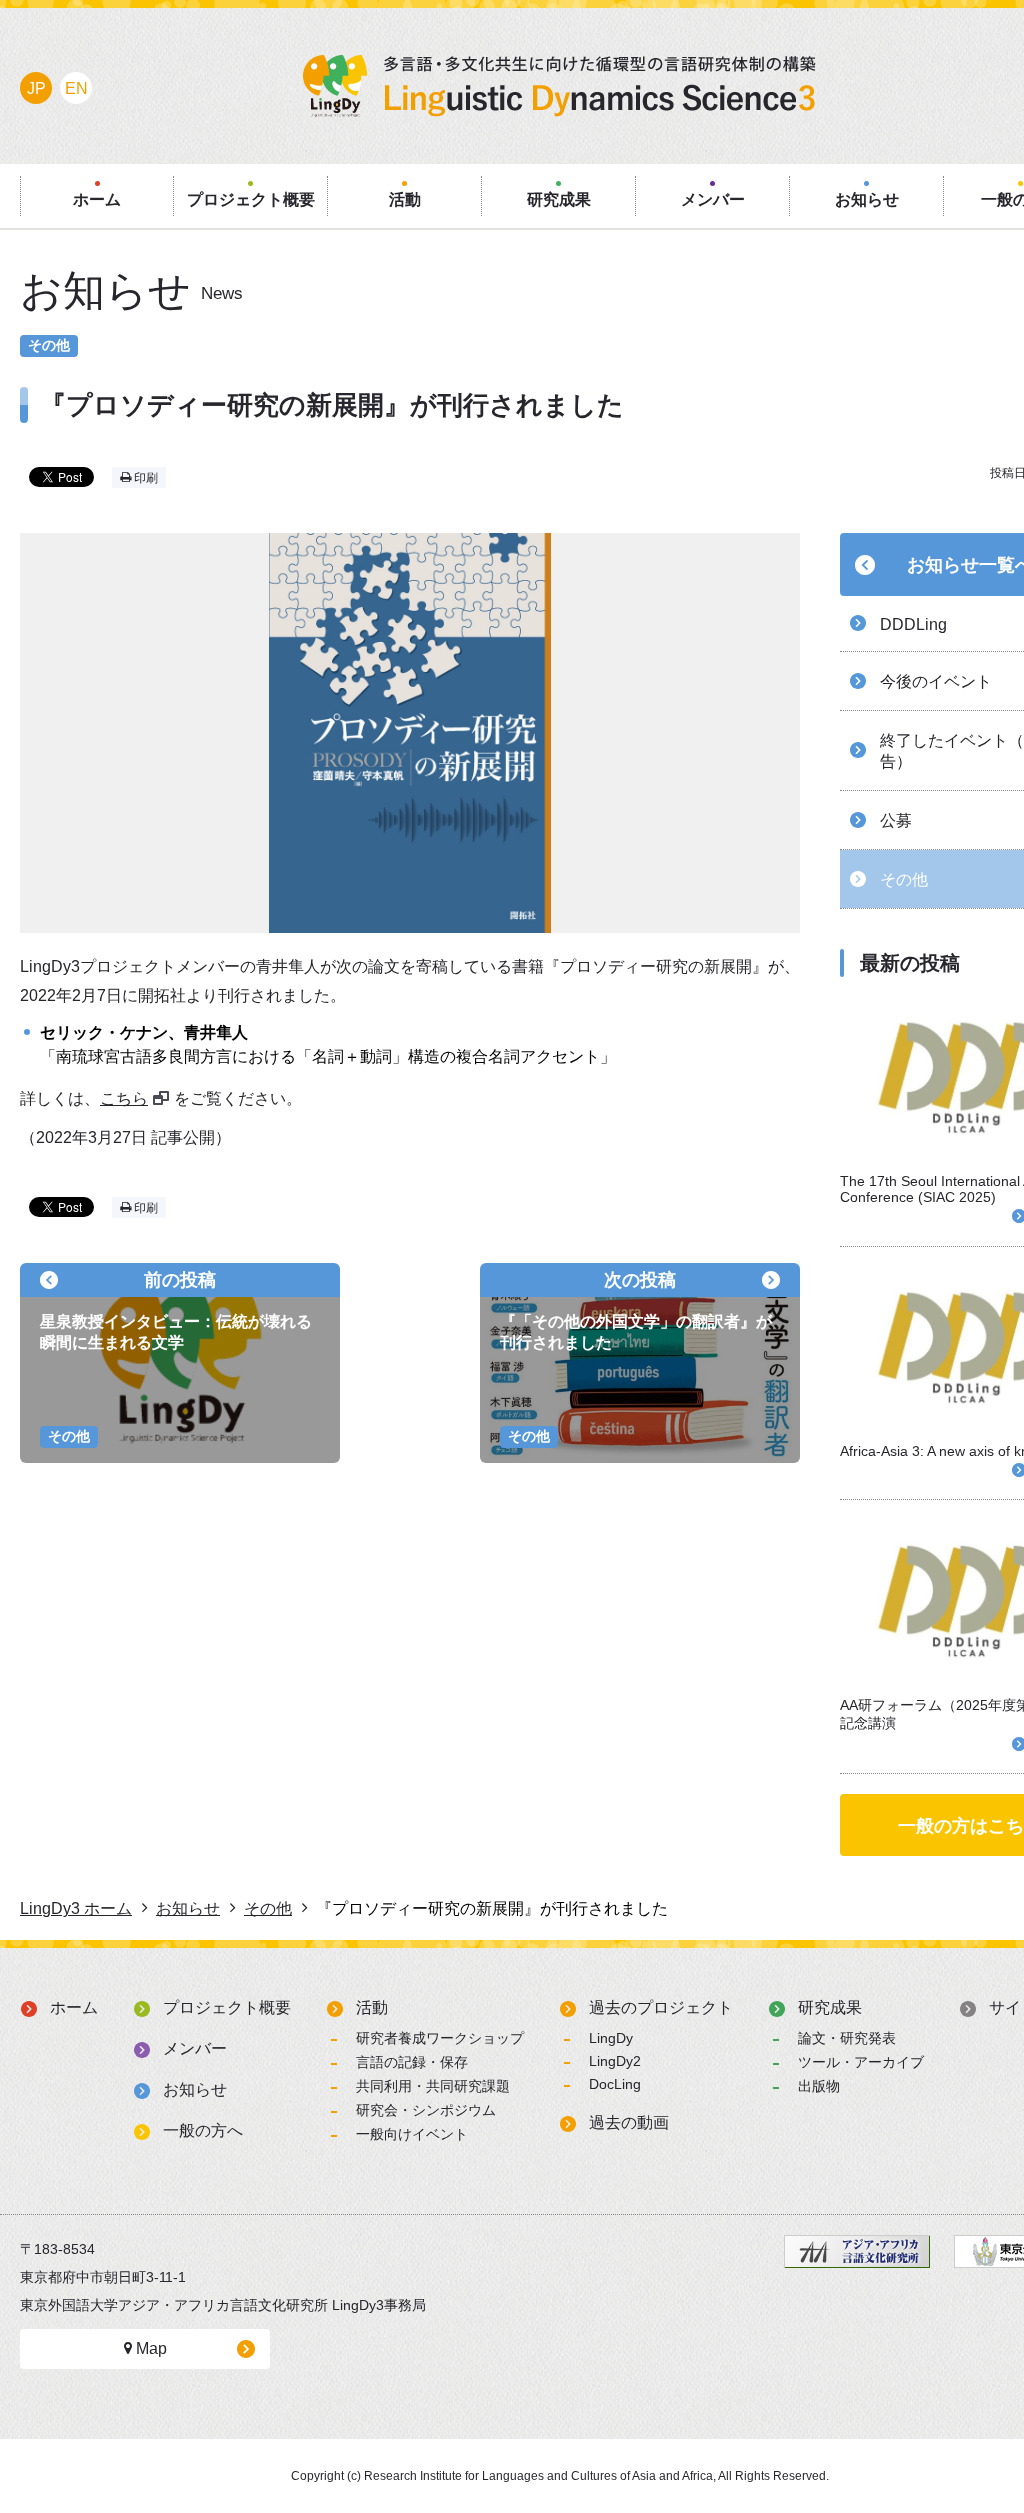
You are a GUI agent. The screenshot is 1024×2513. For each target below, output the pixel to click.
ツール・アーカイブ (861, 2062)
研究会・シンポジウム (426, 2110)
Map (149, 2348)
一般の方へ (203, 2130)
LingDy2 (615, 2061)
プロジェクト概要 (227, 2007)
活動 (372, 2007)
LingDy (611, 2038)
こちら (124, 1098)
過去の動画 (629, 2122)
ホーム (74, 2007)
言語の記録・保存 (412, 2062)
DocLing (615, 2084)
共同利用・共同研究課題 (433, 2086)
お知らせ (195, 2089)
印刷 (144, 478)
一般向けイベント (412, 2134)
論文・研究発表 (847, 2038)
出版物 (819, 2086)
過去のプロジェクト (661, 2007)
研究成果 (830, 2007)
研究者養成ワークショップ (440, 2038)
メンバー (195, 2048)
